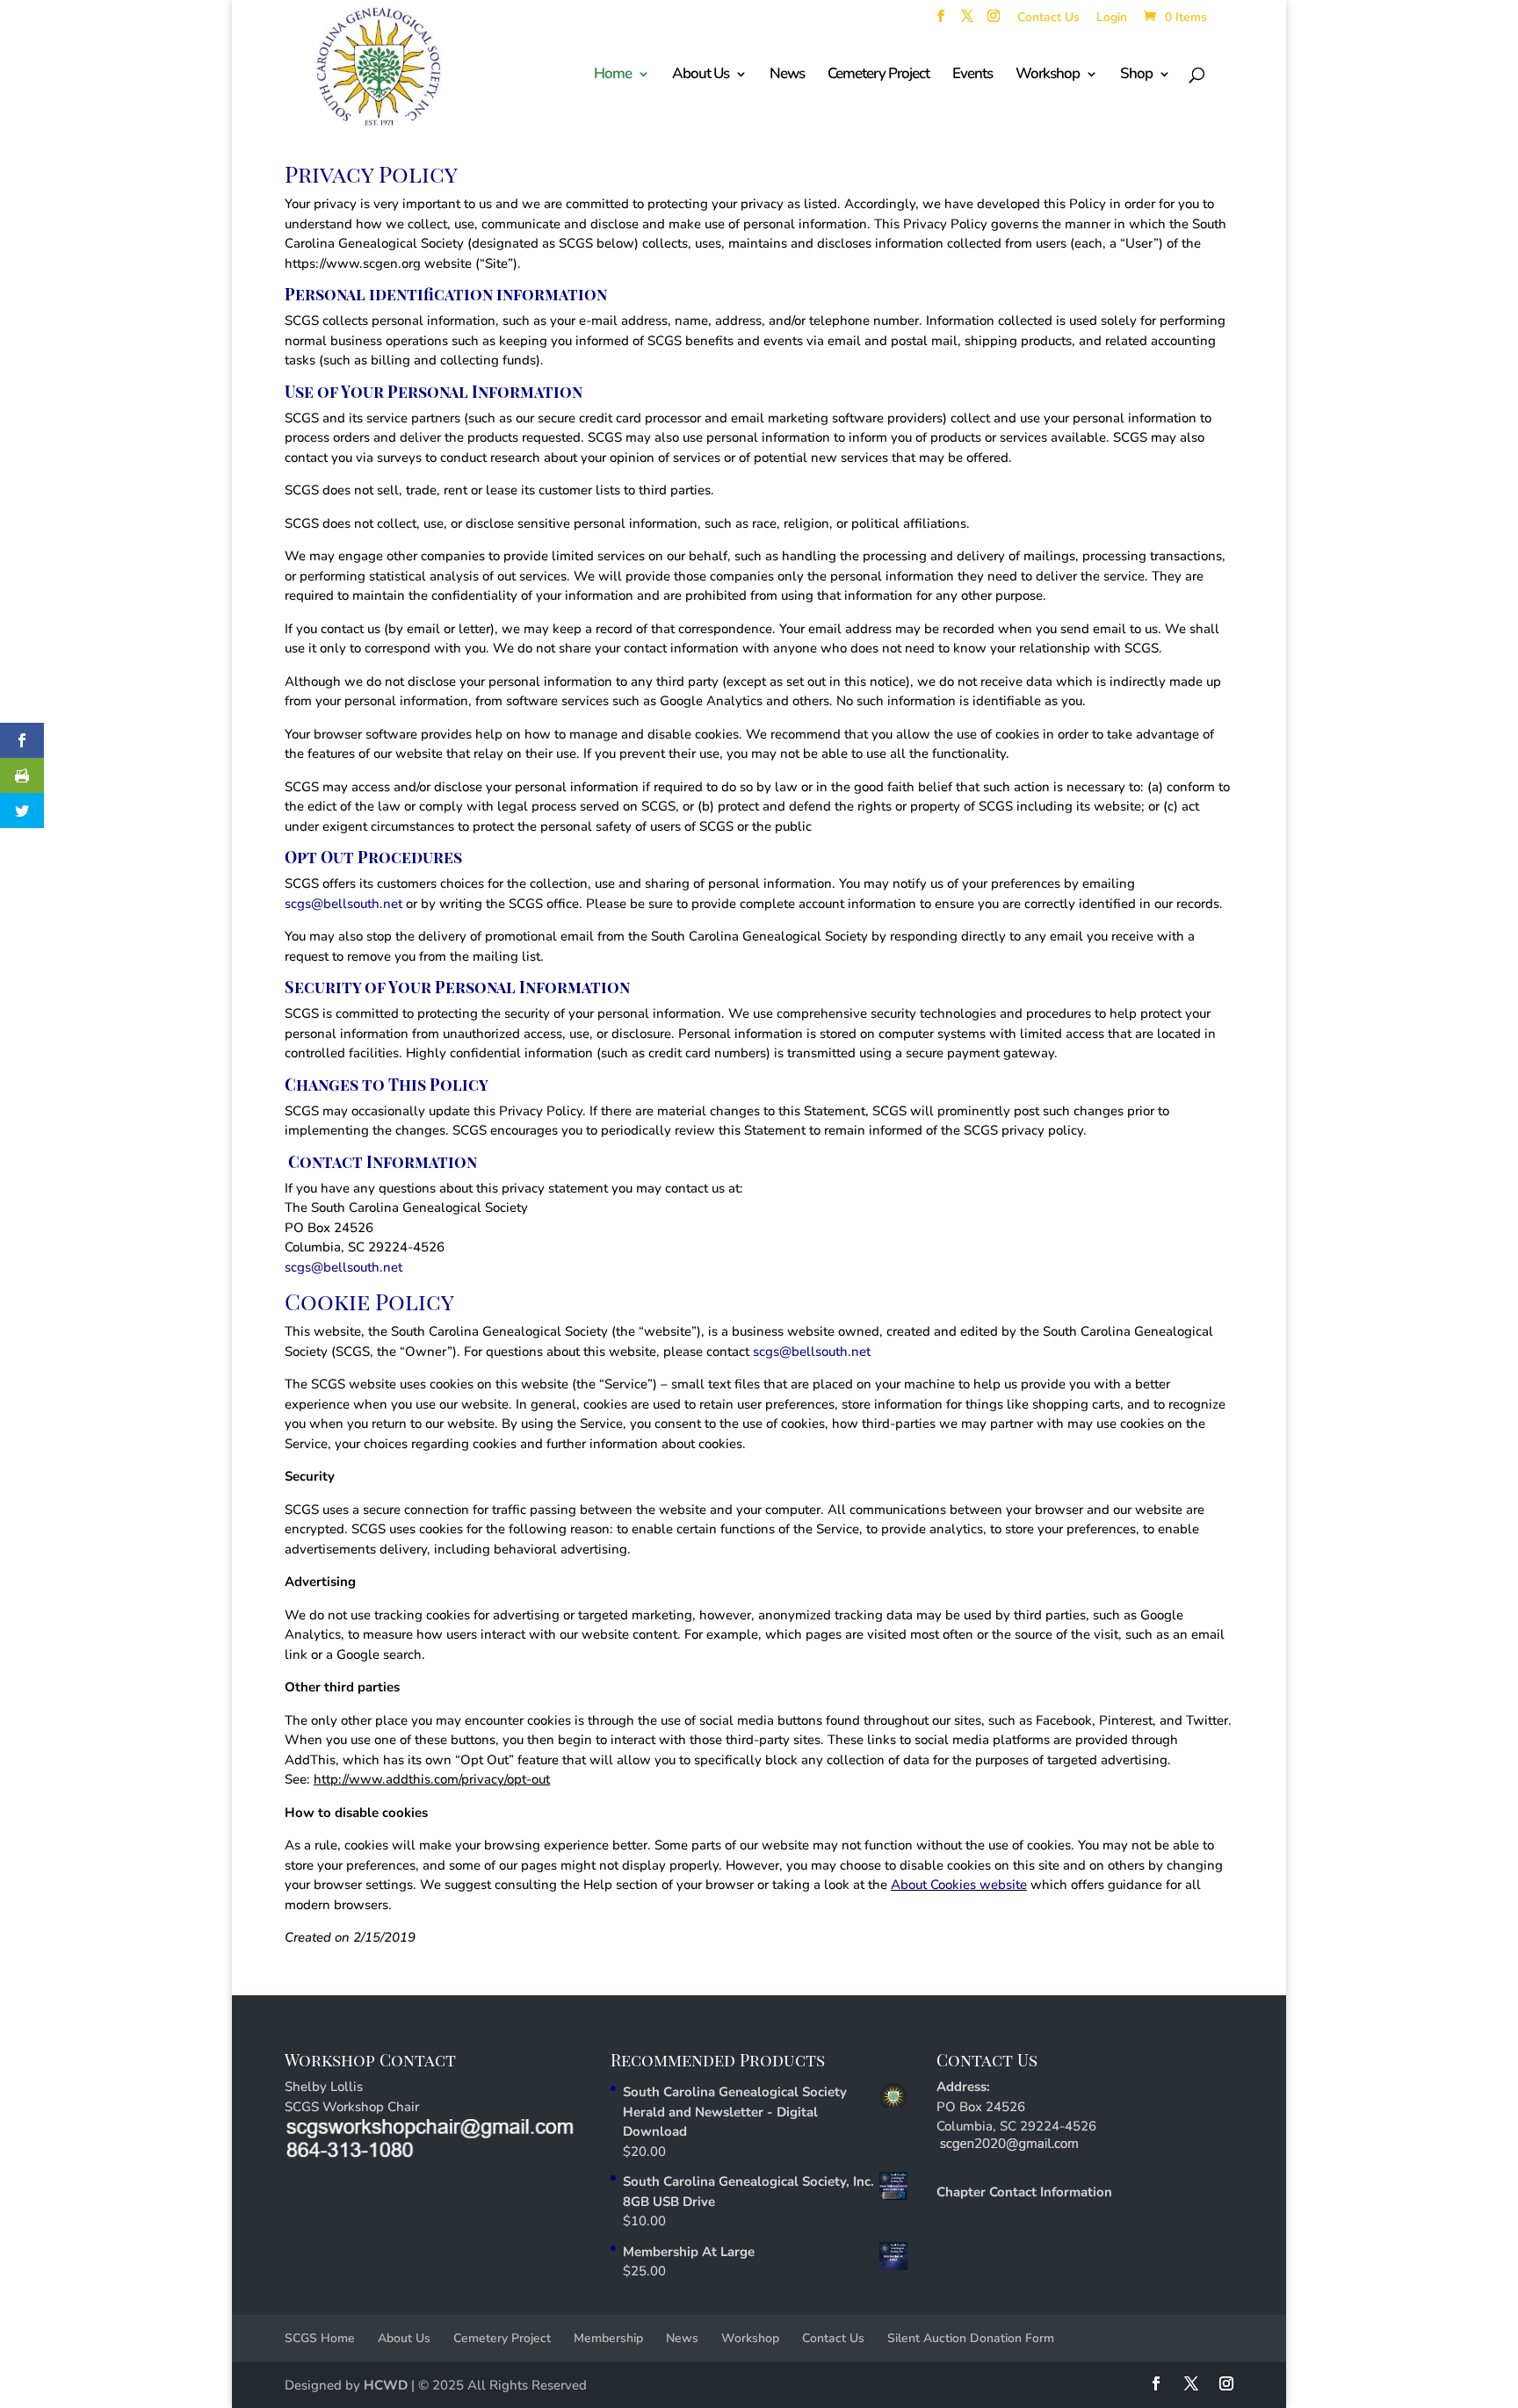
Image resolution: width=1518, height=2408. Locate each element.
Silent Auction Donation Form (971, 2338)
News (787, 76)
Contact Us (1048, 18)
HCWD (386, 2385)
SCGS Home (320, 2338)
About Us (404, 2338)
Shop (1136, 76)
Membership (608, 2338)
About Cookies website (959, 1885)
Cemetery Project (878, 76)
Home (613, 76)
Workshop (1048, 76)
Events (972, 76)
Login (1112, 18)
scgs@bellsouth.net (343, 904)
